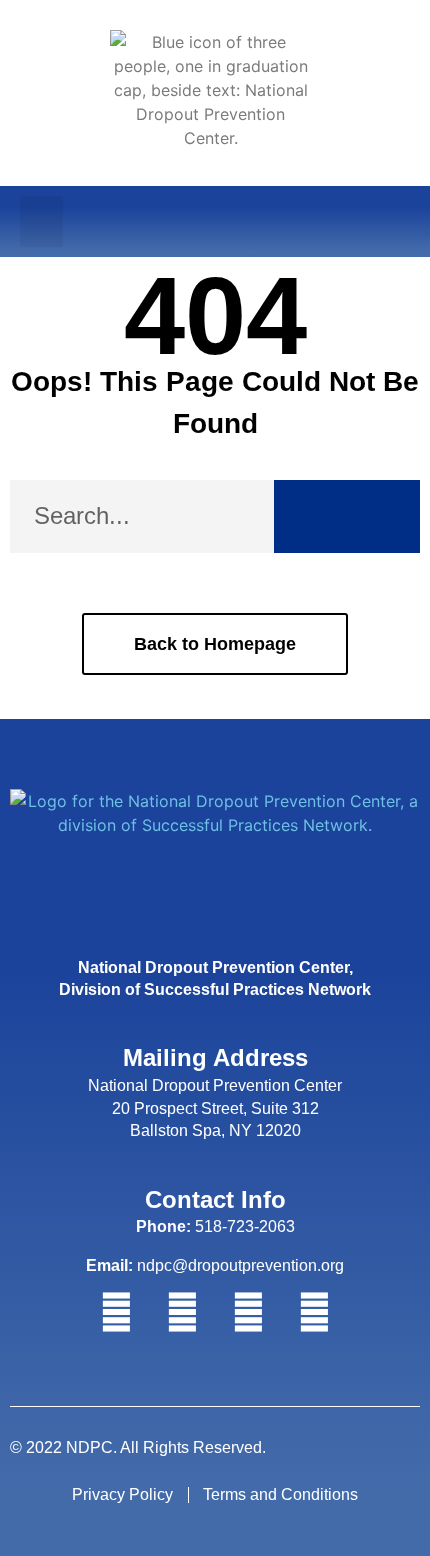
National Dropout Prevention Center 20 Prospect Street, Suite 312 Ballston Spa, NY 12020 (215, 1108)
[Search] (347, 516)
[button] (41, 221)
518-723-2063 (215, 1226)
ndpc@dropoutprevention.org (215, 1265)
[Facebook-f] (116, 1313)
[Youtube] (314, 1313)
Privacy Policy (122, 1494)
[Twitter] (182, 1313)
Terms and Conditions (280, 1494)
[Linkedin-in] (248, 1313)
